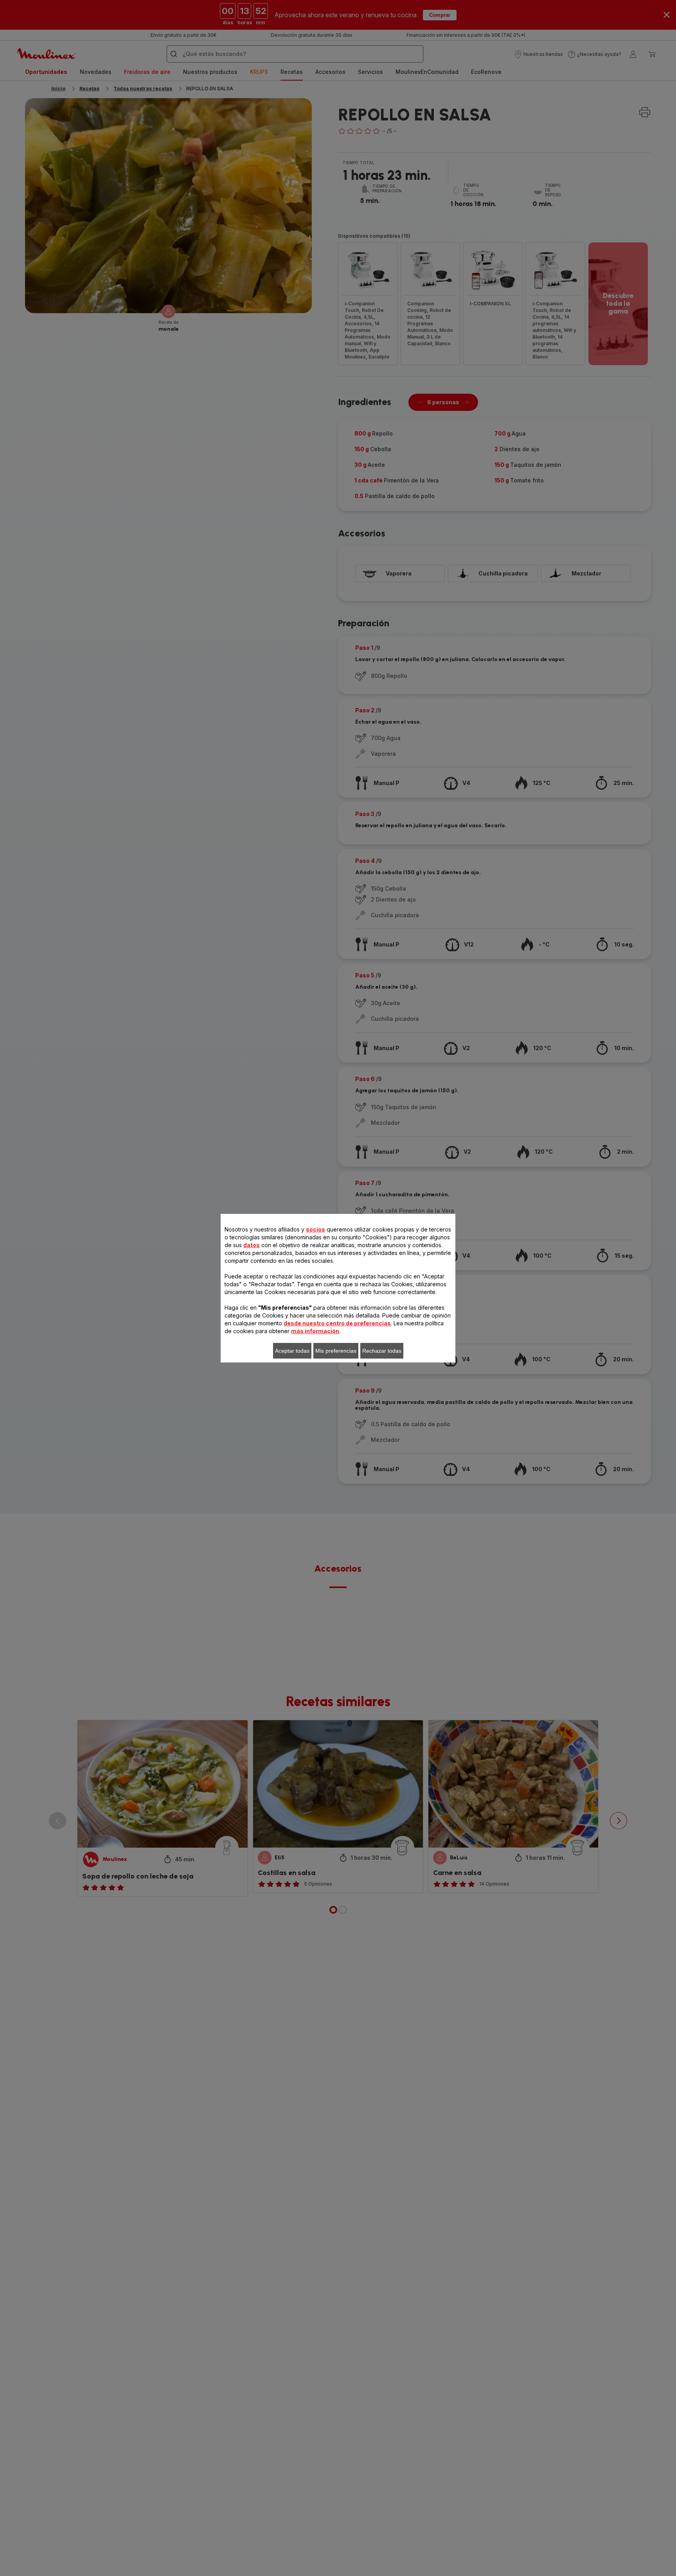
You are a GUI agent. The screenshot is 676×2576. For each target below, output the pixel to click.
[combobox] (216, 1289)
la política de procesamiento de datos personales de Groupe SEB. (315, 1402)
